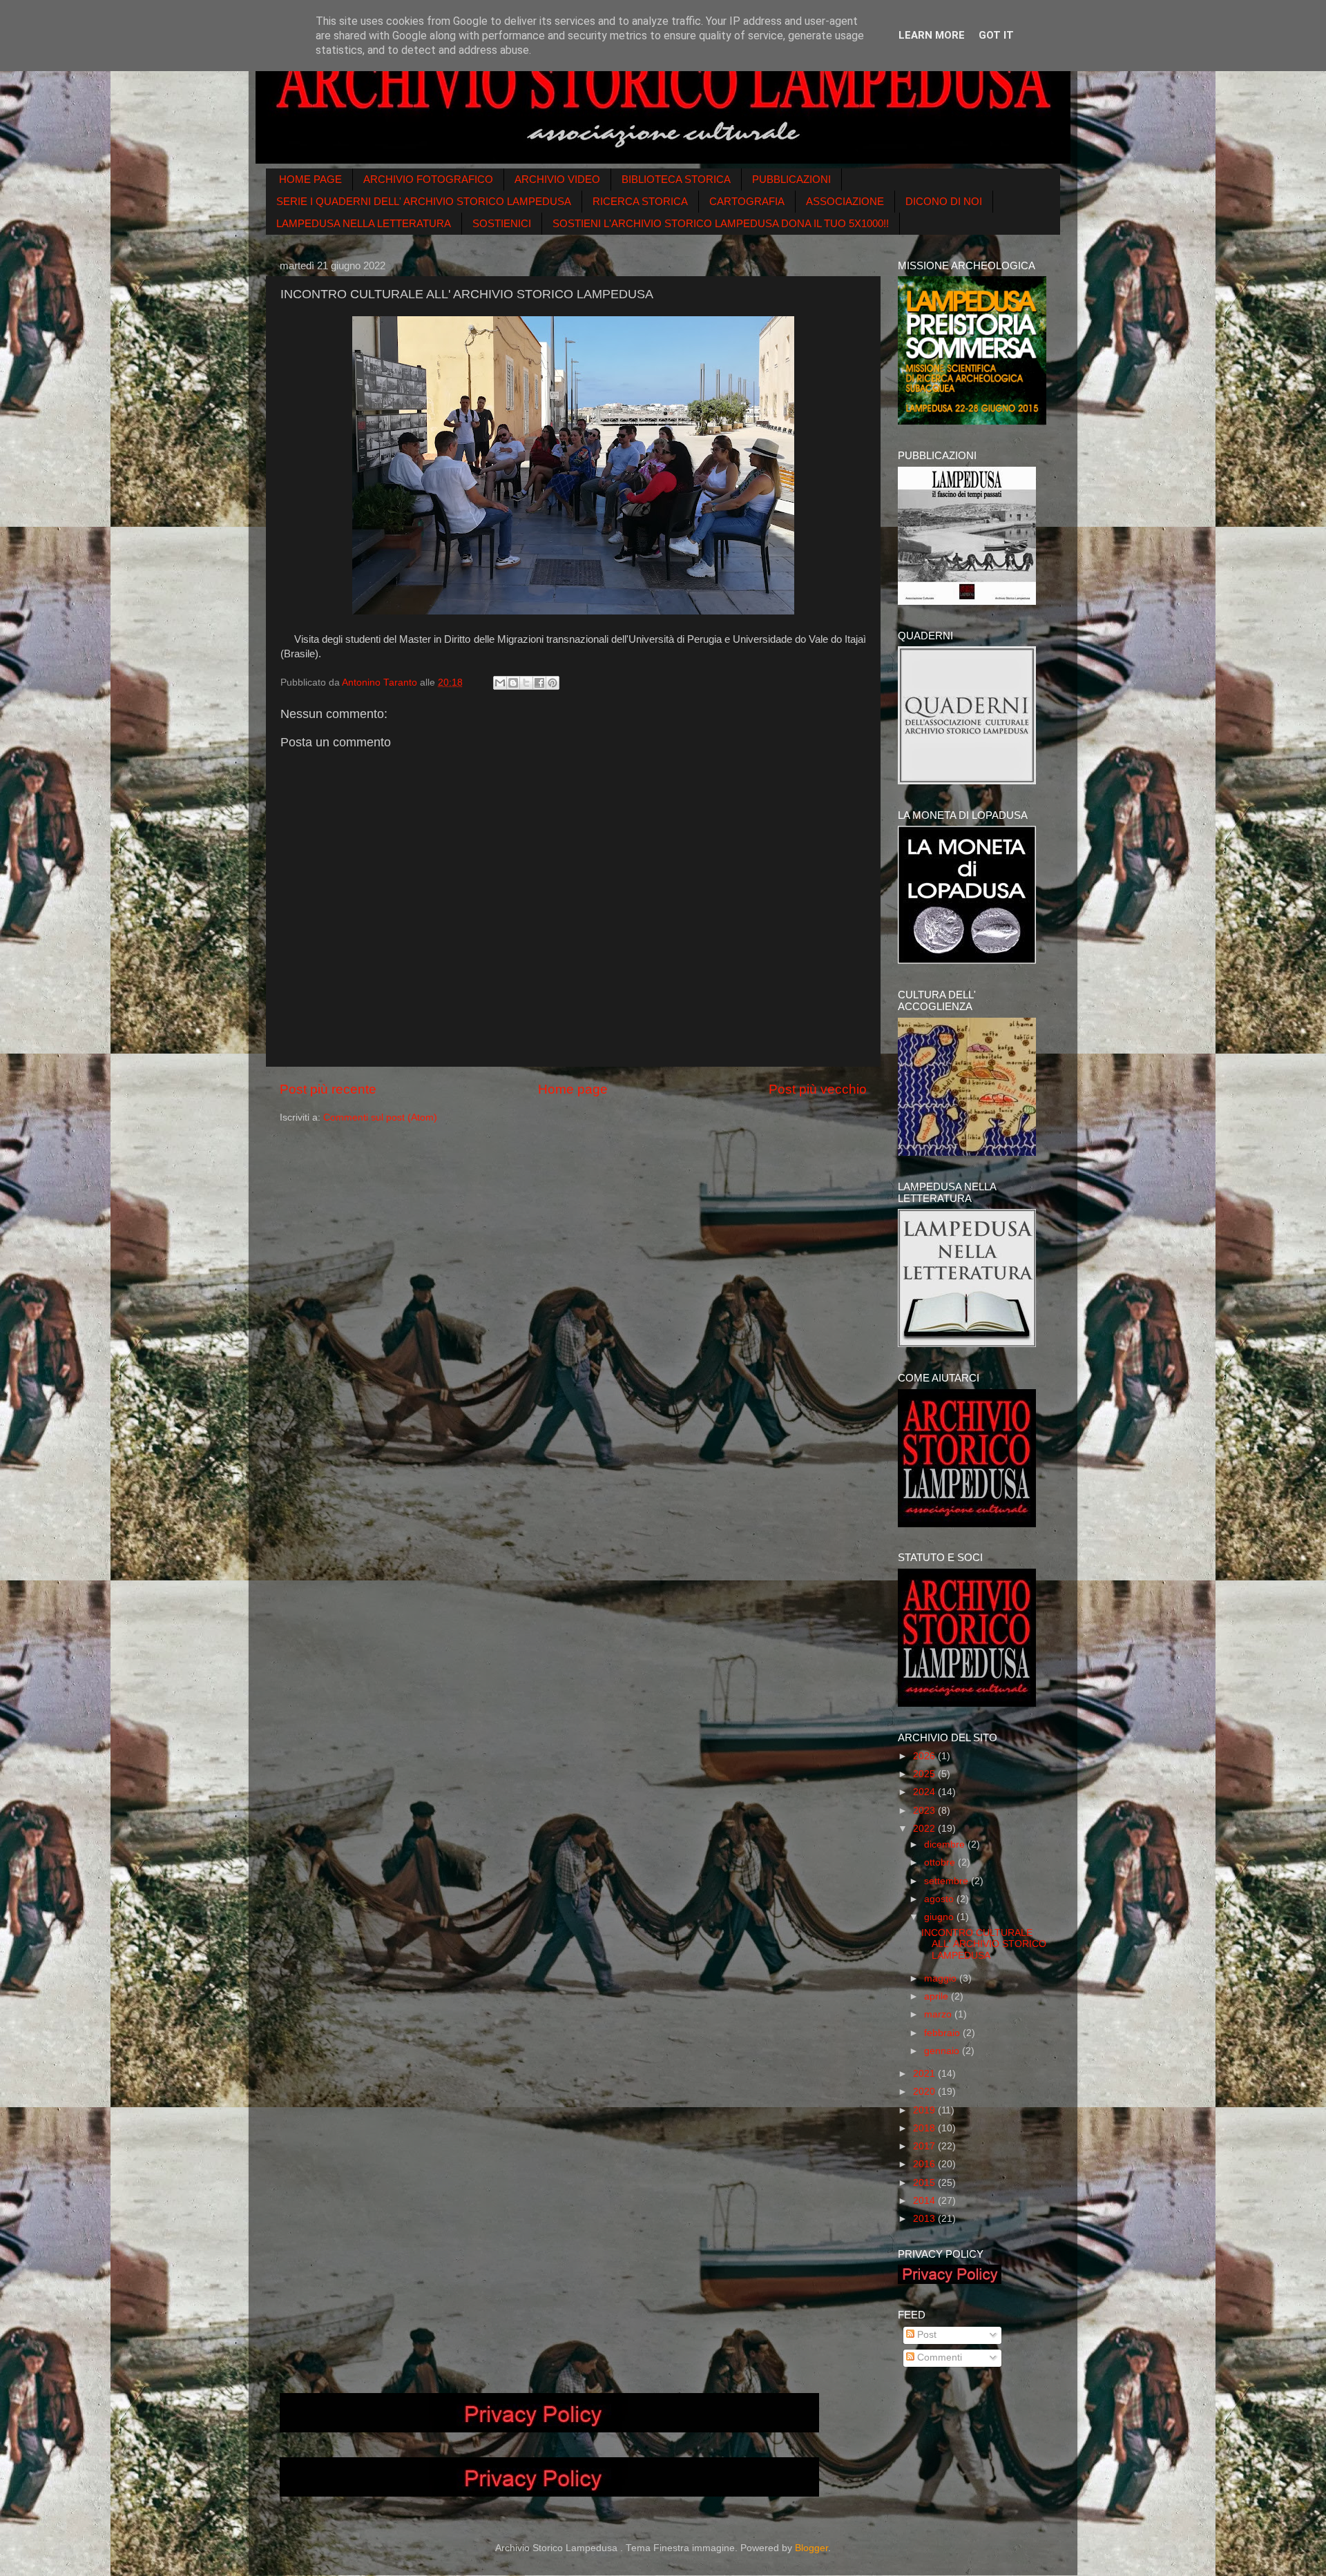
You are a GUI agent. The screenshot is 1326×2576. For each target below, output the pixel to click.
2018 (925, 2128)
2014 (925, 2201)
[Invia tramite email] (500, 683)
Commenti (938, 2357)
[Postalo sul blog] (513, 683)
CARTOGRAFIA (747, 201)
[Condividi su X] (526, 683)
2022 (925, 1829)
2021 (925, 2074)
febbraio (943, 2033)
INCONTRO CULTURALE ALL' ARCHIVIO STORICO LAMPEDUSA (984, 1944)
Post (925, 2335)
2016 (925, 2164)
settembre (948, 1881)
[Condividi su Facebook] (539, 683)
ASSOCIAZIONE (845, 201)
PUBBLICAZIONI (791, 179)
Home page (573, 1089)
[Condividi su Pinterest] (552, 683)
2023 (925, 1811)
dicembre (946, 1844)
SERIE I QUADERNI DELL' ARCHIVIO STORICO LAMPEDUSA (424, 201)
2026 (925, 1756)
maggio (942, 1978)
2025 (925, 1774)
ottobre (941, 1862)
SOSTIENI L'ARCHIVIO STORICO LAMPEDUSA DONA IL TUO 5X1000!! (721, 223)
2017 (925, 2146)
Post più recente (328, 1089)
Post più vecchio (818, 1089)
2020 (925, 2092)
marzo (939, 2014)
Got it (996, 35)
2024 (925, 1792)
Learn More (932, 35)
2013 (925, 2219)
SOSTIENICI (502, 223)
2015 (925, 2183)
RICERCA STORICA (640, 201)
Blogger (811, 2548)
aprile (938, 1996)
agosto (940, 1899)
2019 (925, 2110)
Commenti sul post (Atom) (380, 1117)
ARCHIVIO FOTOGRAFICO (428, 179)
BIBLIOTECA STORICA (676, 179)
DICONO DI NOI (944, 201)
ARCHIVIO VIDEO (557, 179)
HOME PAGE (310, 179)
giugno (940, 1917)
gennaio (943, 2051)
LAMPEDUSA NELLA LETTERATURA (364, 223)
